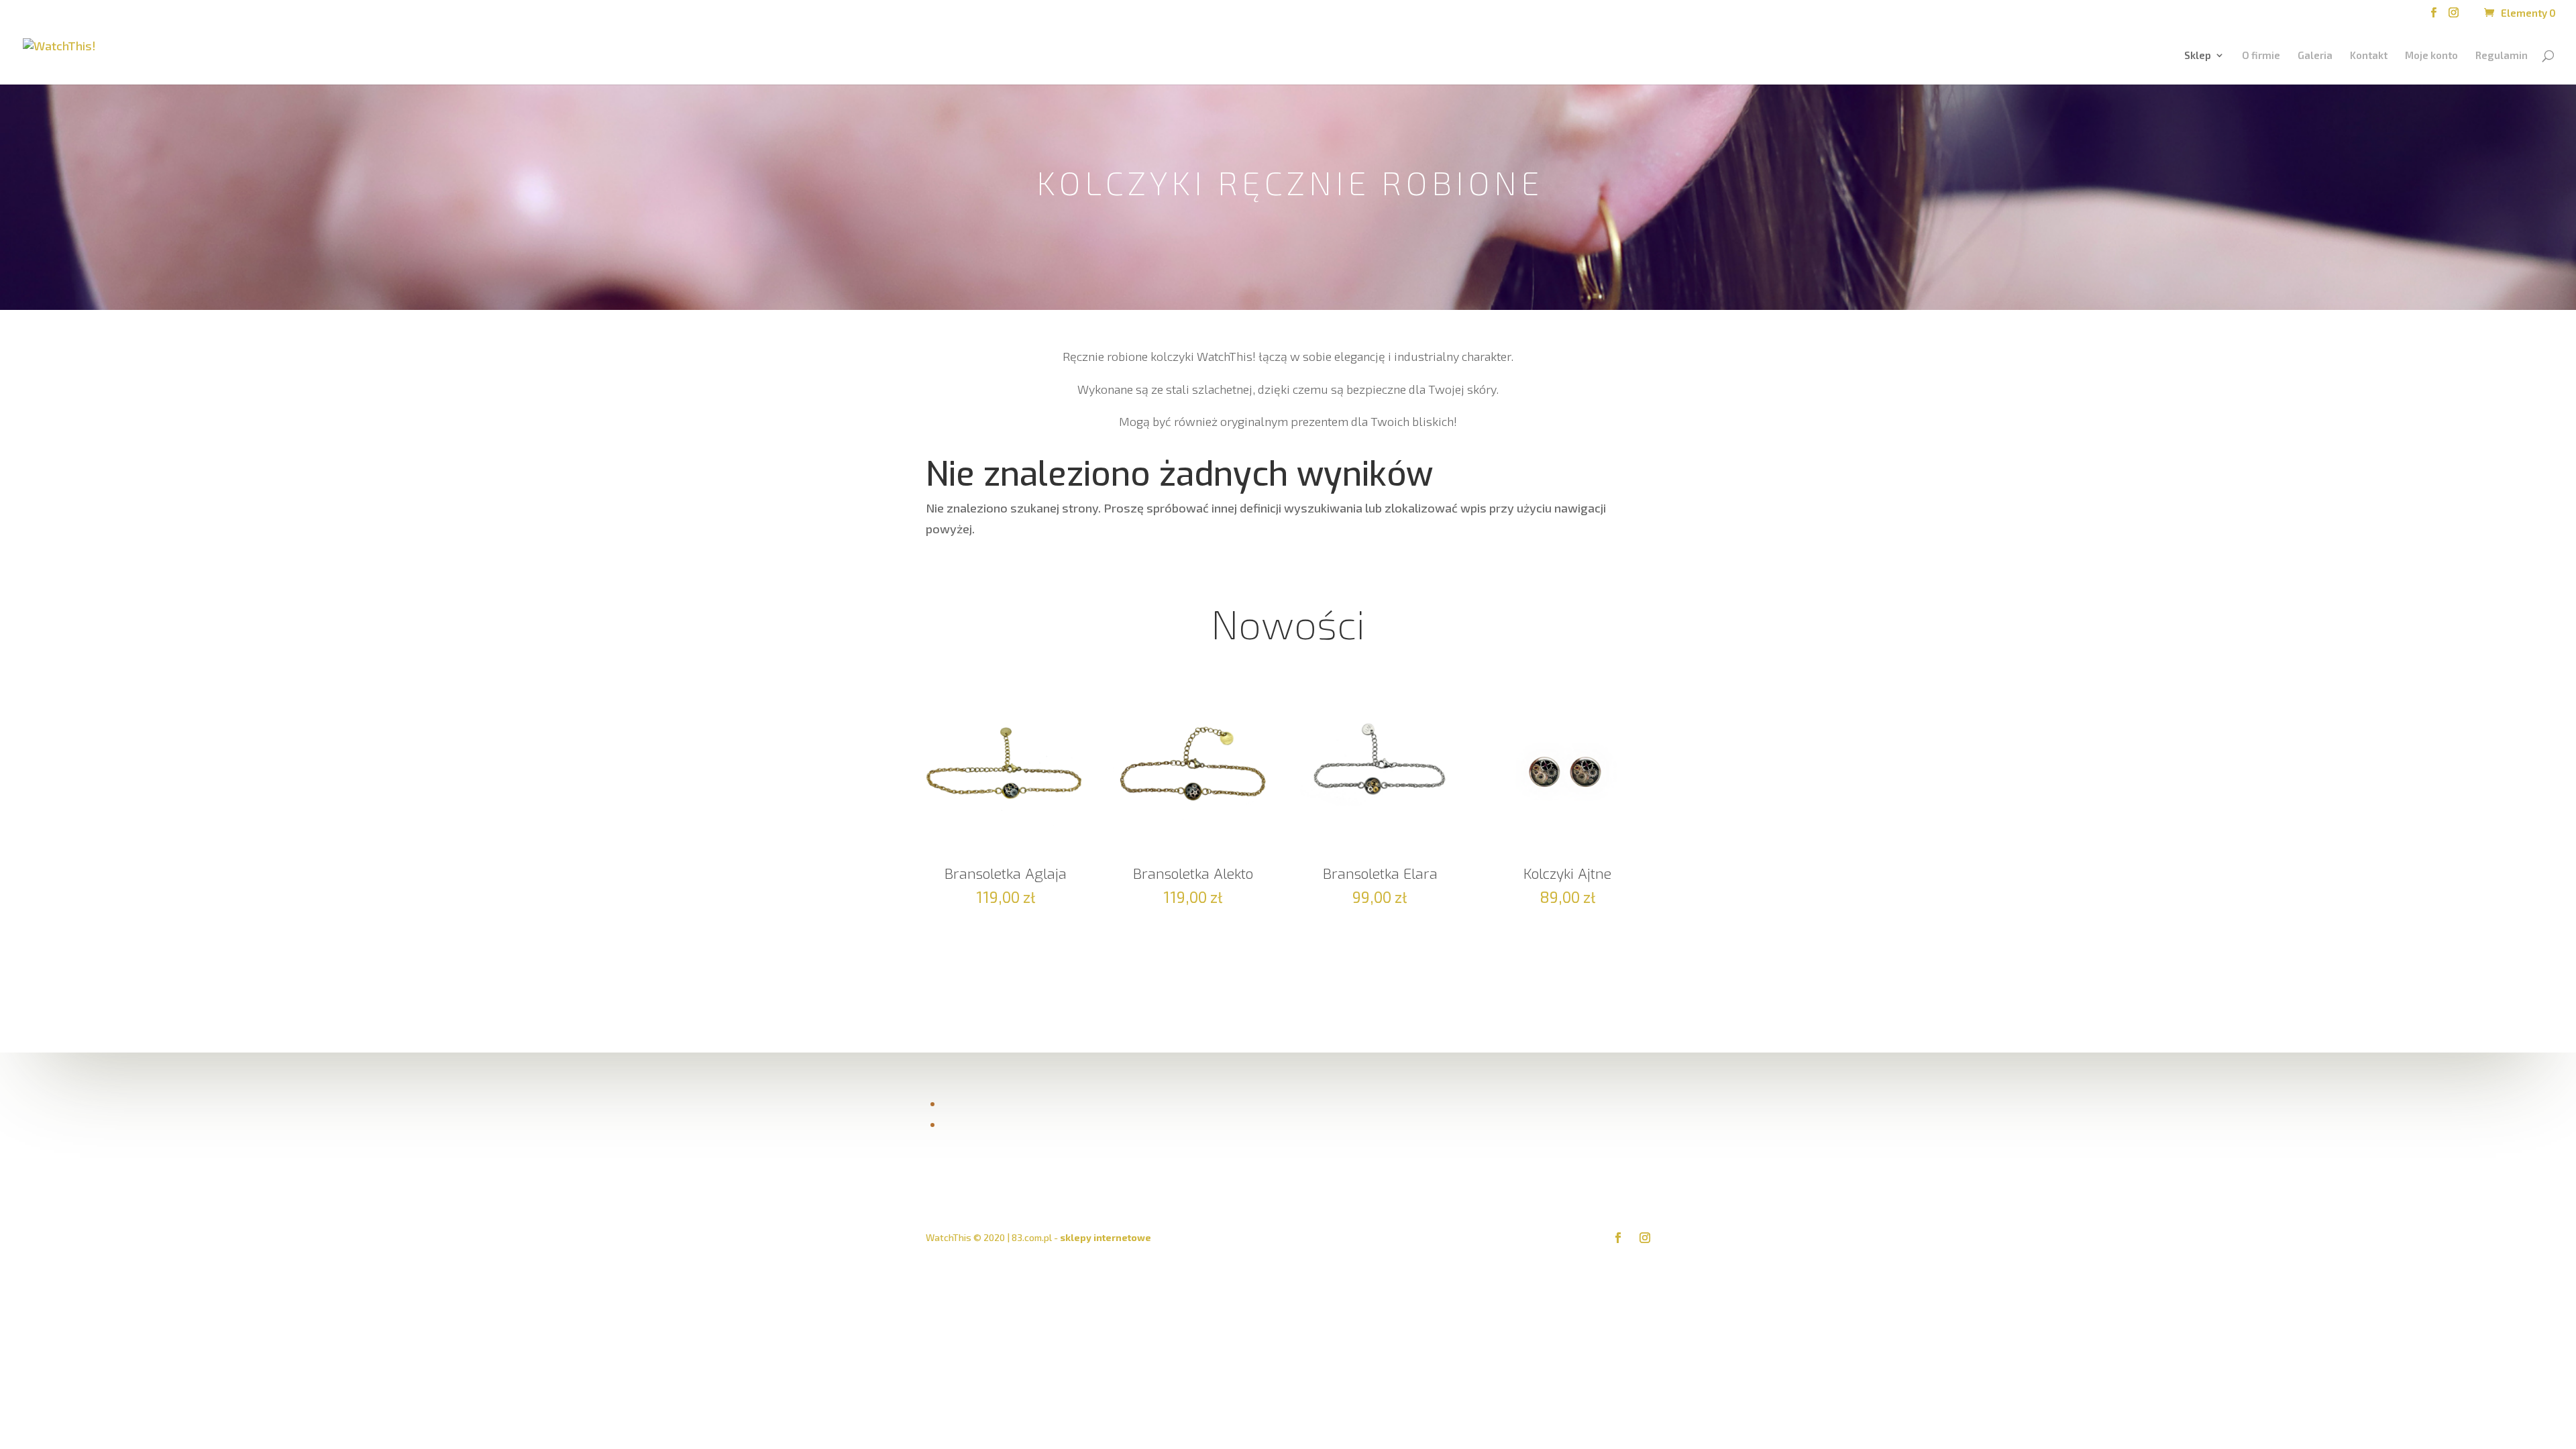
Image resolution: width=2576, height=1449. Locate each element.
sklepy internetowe (1106, 1237)
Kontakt (2369, 56)
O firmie (2261, 56)
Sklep (2198, 56)
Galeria (2315, 56)
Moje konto (2431, 56)
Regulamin (2502, 56)
